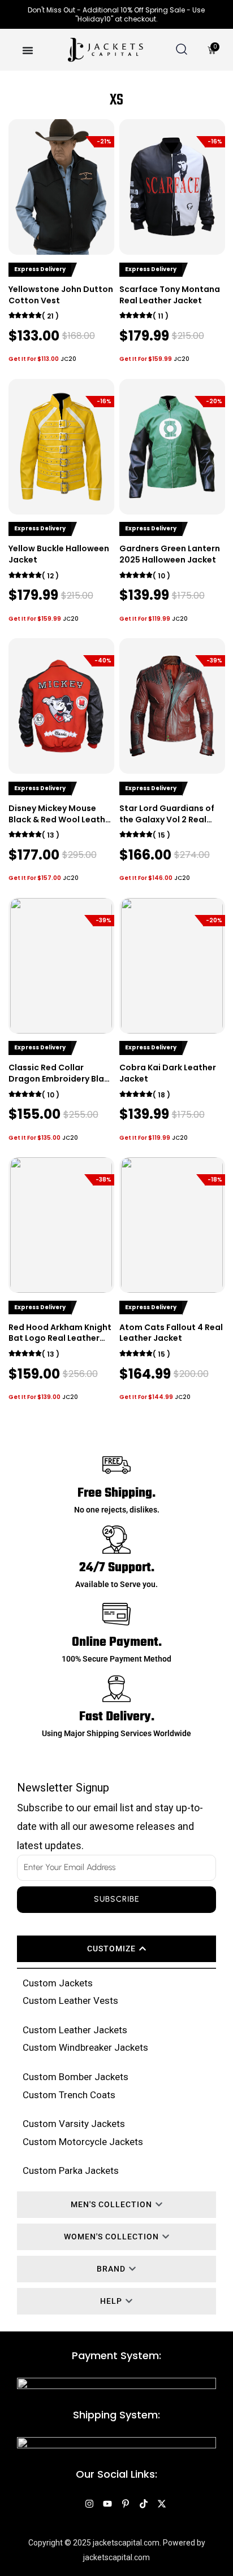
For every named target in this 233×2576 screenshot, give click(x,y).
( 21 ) (50, 316)
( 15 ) (161, 835)
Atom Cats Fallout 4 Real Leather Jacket (171, 1333)
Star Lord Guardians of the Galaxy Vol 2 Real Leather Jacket (167, 819)
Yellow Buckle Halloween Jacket (59, 554)
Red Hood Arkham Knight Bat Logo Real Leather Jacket (60, 1338)
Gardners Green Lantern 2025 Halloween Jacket (170, 554)
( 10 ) (161, 576)
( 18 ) (161, 1095)
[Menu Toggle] (28, 50)
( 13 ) (51, 835)
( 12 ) (50, 576)
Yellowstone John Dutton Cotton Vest (61, 295)
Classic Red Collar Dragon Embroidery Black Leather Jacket (61, 1078)
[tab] (116, 1949)
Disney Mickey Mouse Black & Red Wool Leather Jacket (61, 819)
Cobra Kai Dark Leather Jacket (168, 1073)
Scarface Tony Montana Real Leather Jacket (170, 295)
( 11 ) (161, 316)
